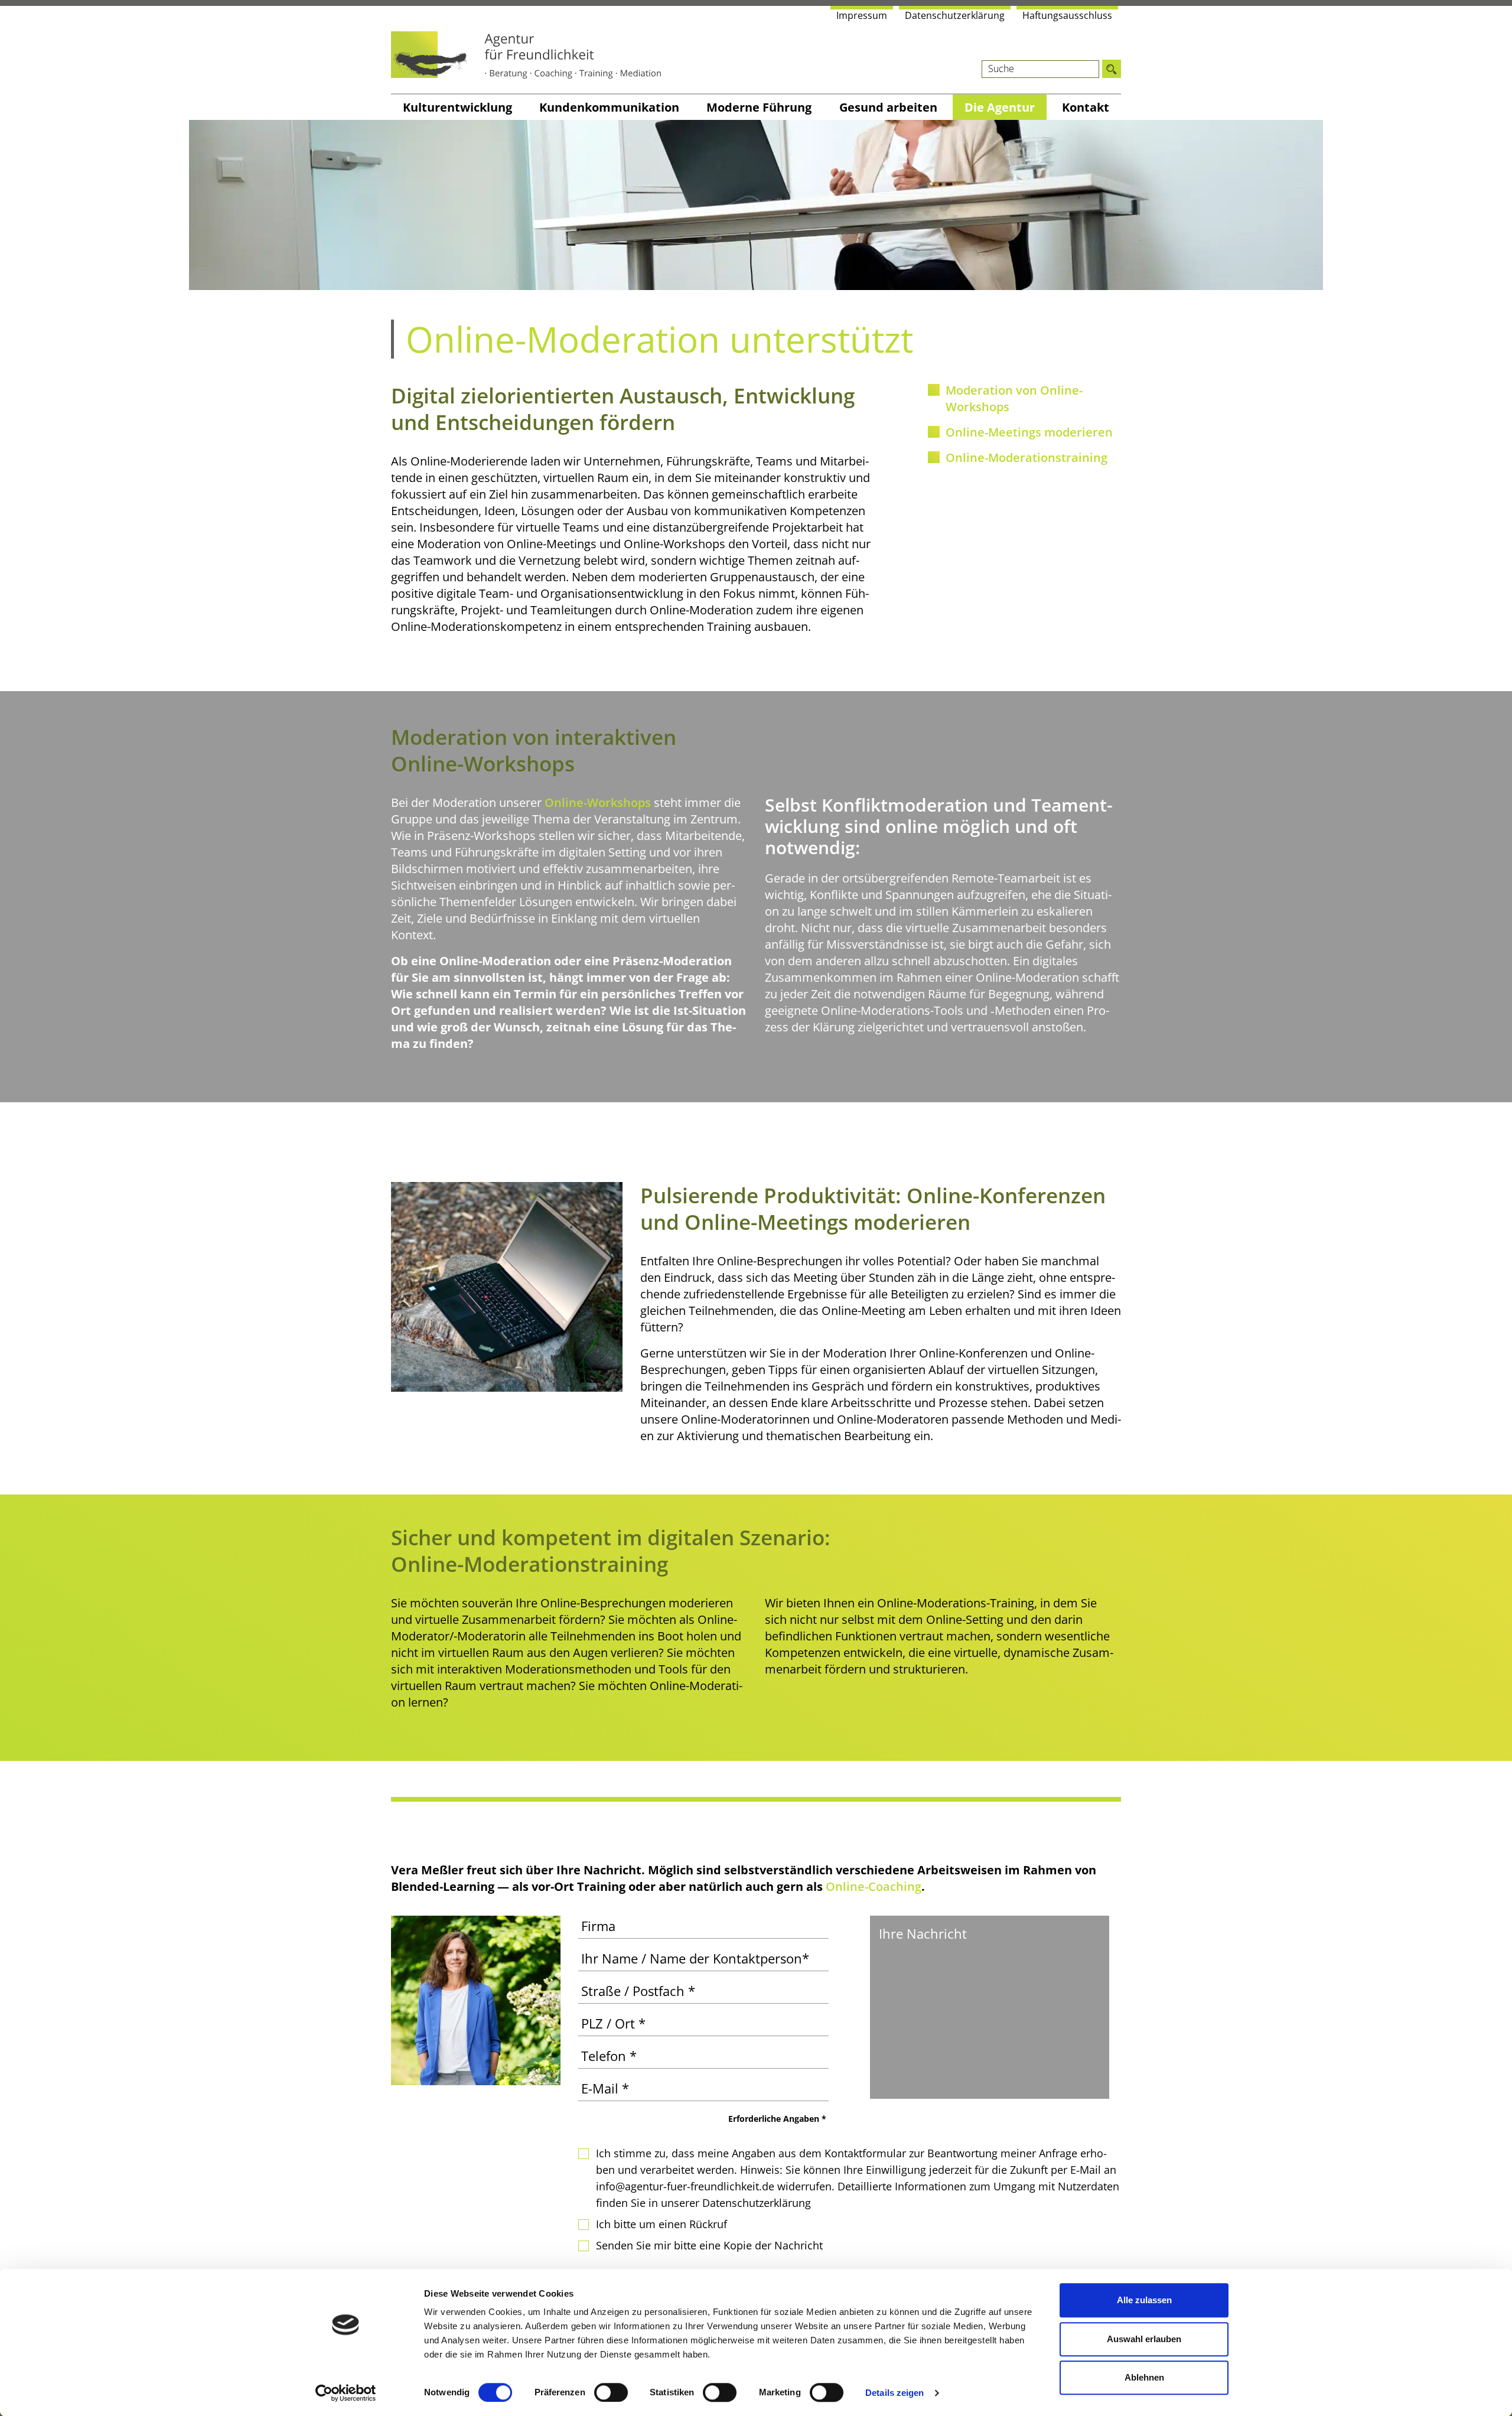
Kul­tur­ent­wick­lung (457, 107)
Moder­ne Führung (759, 107)
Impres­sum (862, 15)
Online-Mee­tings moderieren (1029, 432)
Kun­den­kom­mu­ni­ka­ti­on (609, 107)
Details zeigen (895, 2393)
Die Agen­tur (1000, 107)
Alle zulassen (1144, 2300)
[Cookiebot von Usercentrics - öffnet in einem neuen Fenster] (346, 2393)
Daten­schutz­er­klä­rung (955, 15)
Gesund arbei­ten (888, 107)
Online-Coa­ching (874, 1886)
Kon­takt (1086, 107)
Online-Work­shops (598, 802)
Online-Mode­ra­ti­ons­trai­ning (1027, 458)
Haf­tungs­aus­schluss (1067, 15)
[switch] (611, 2392)
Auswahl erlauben (1144, 2339)
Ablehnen (1144, 2377)
